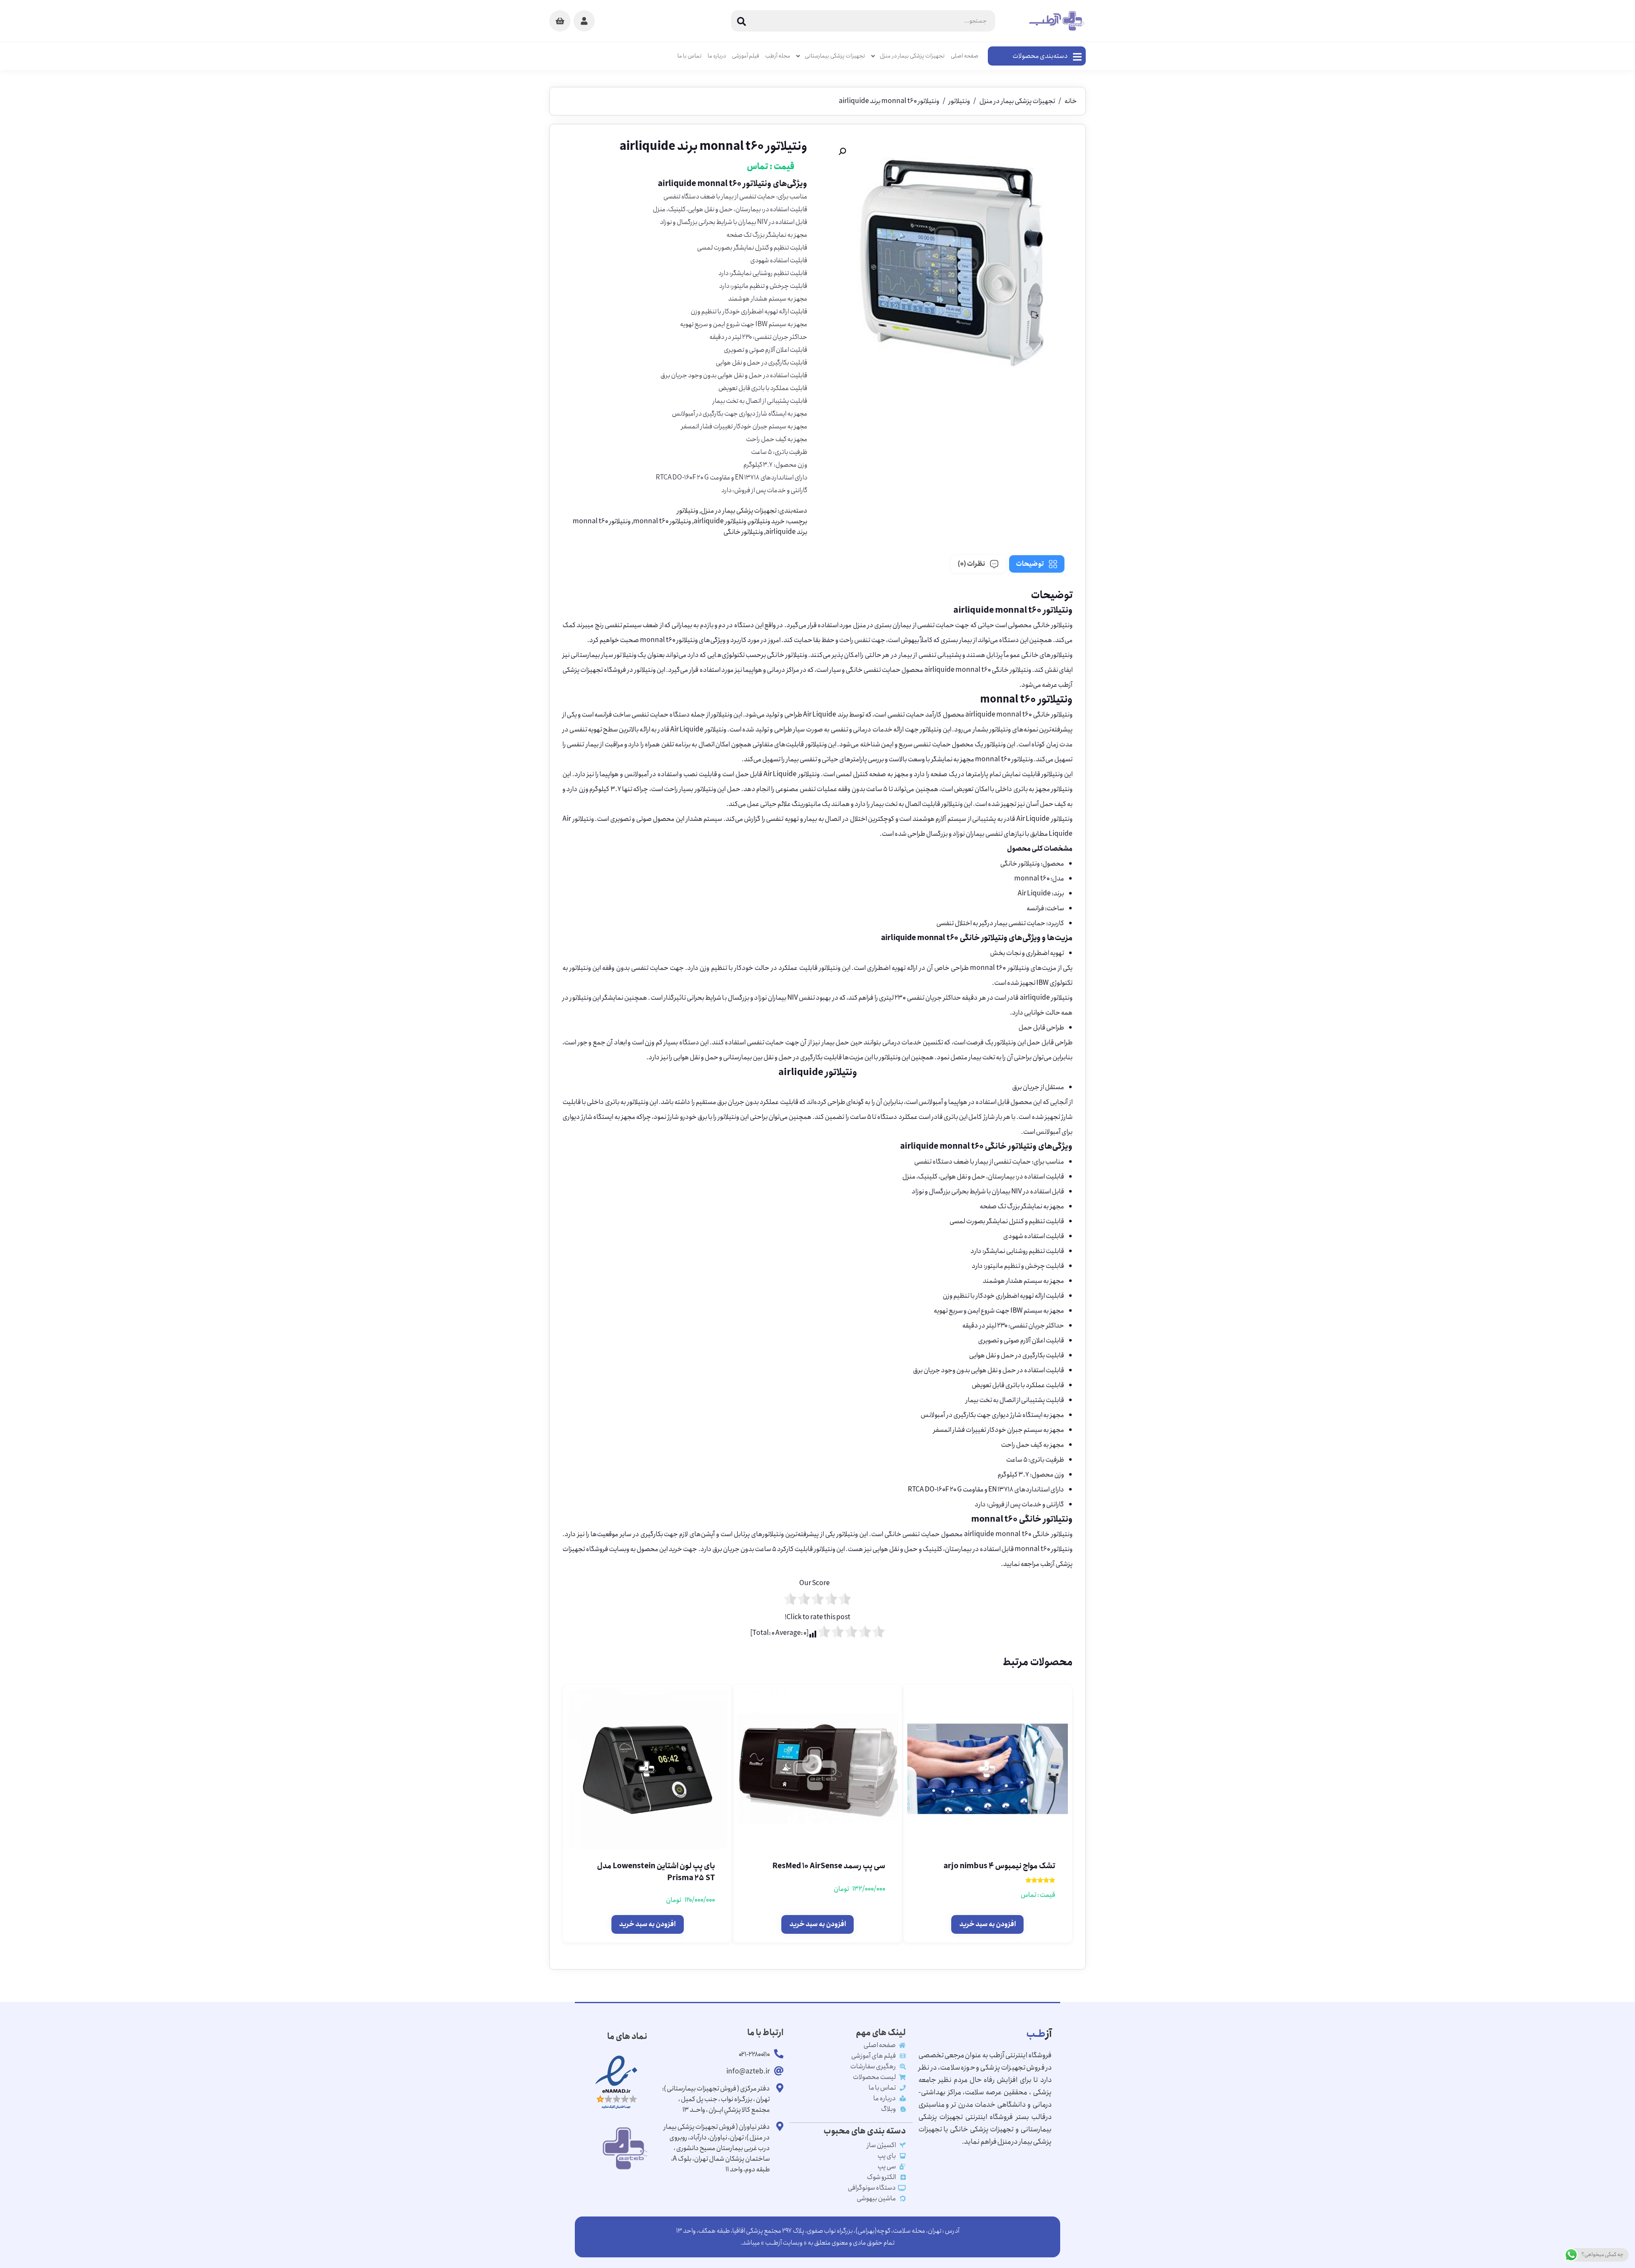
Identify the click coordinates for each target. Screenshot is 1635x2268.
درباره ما (717, 56)
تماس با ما (690, 56)
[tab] (1037, 564)
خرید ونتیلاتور (767, 521)
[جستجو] (742, 21)
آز (1039, 2034)
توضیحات (1030, 564)
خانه (1071, 101)
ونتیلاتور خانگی (743, 532)
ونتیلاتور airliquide (720, 521)
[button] (842, 152)
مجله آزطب (778, 56)
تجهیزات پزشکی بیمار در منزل (912, 56)
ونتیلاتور (959, 101)
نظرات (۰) (971, 564)
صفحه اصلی (965, 56)
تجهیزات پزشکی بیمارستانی (835, 56)
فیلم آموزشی (746, 56)
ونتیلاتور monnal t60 (662, 521)
